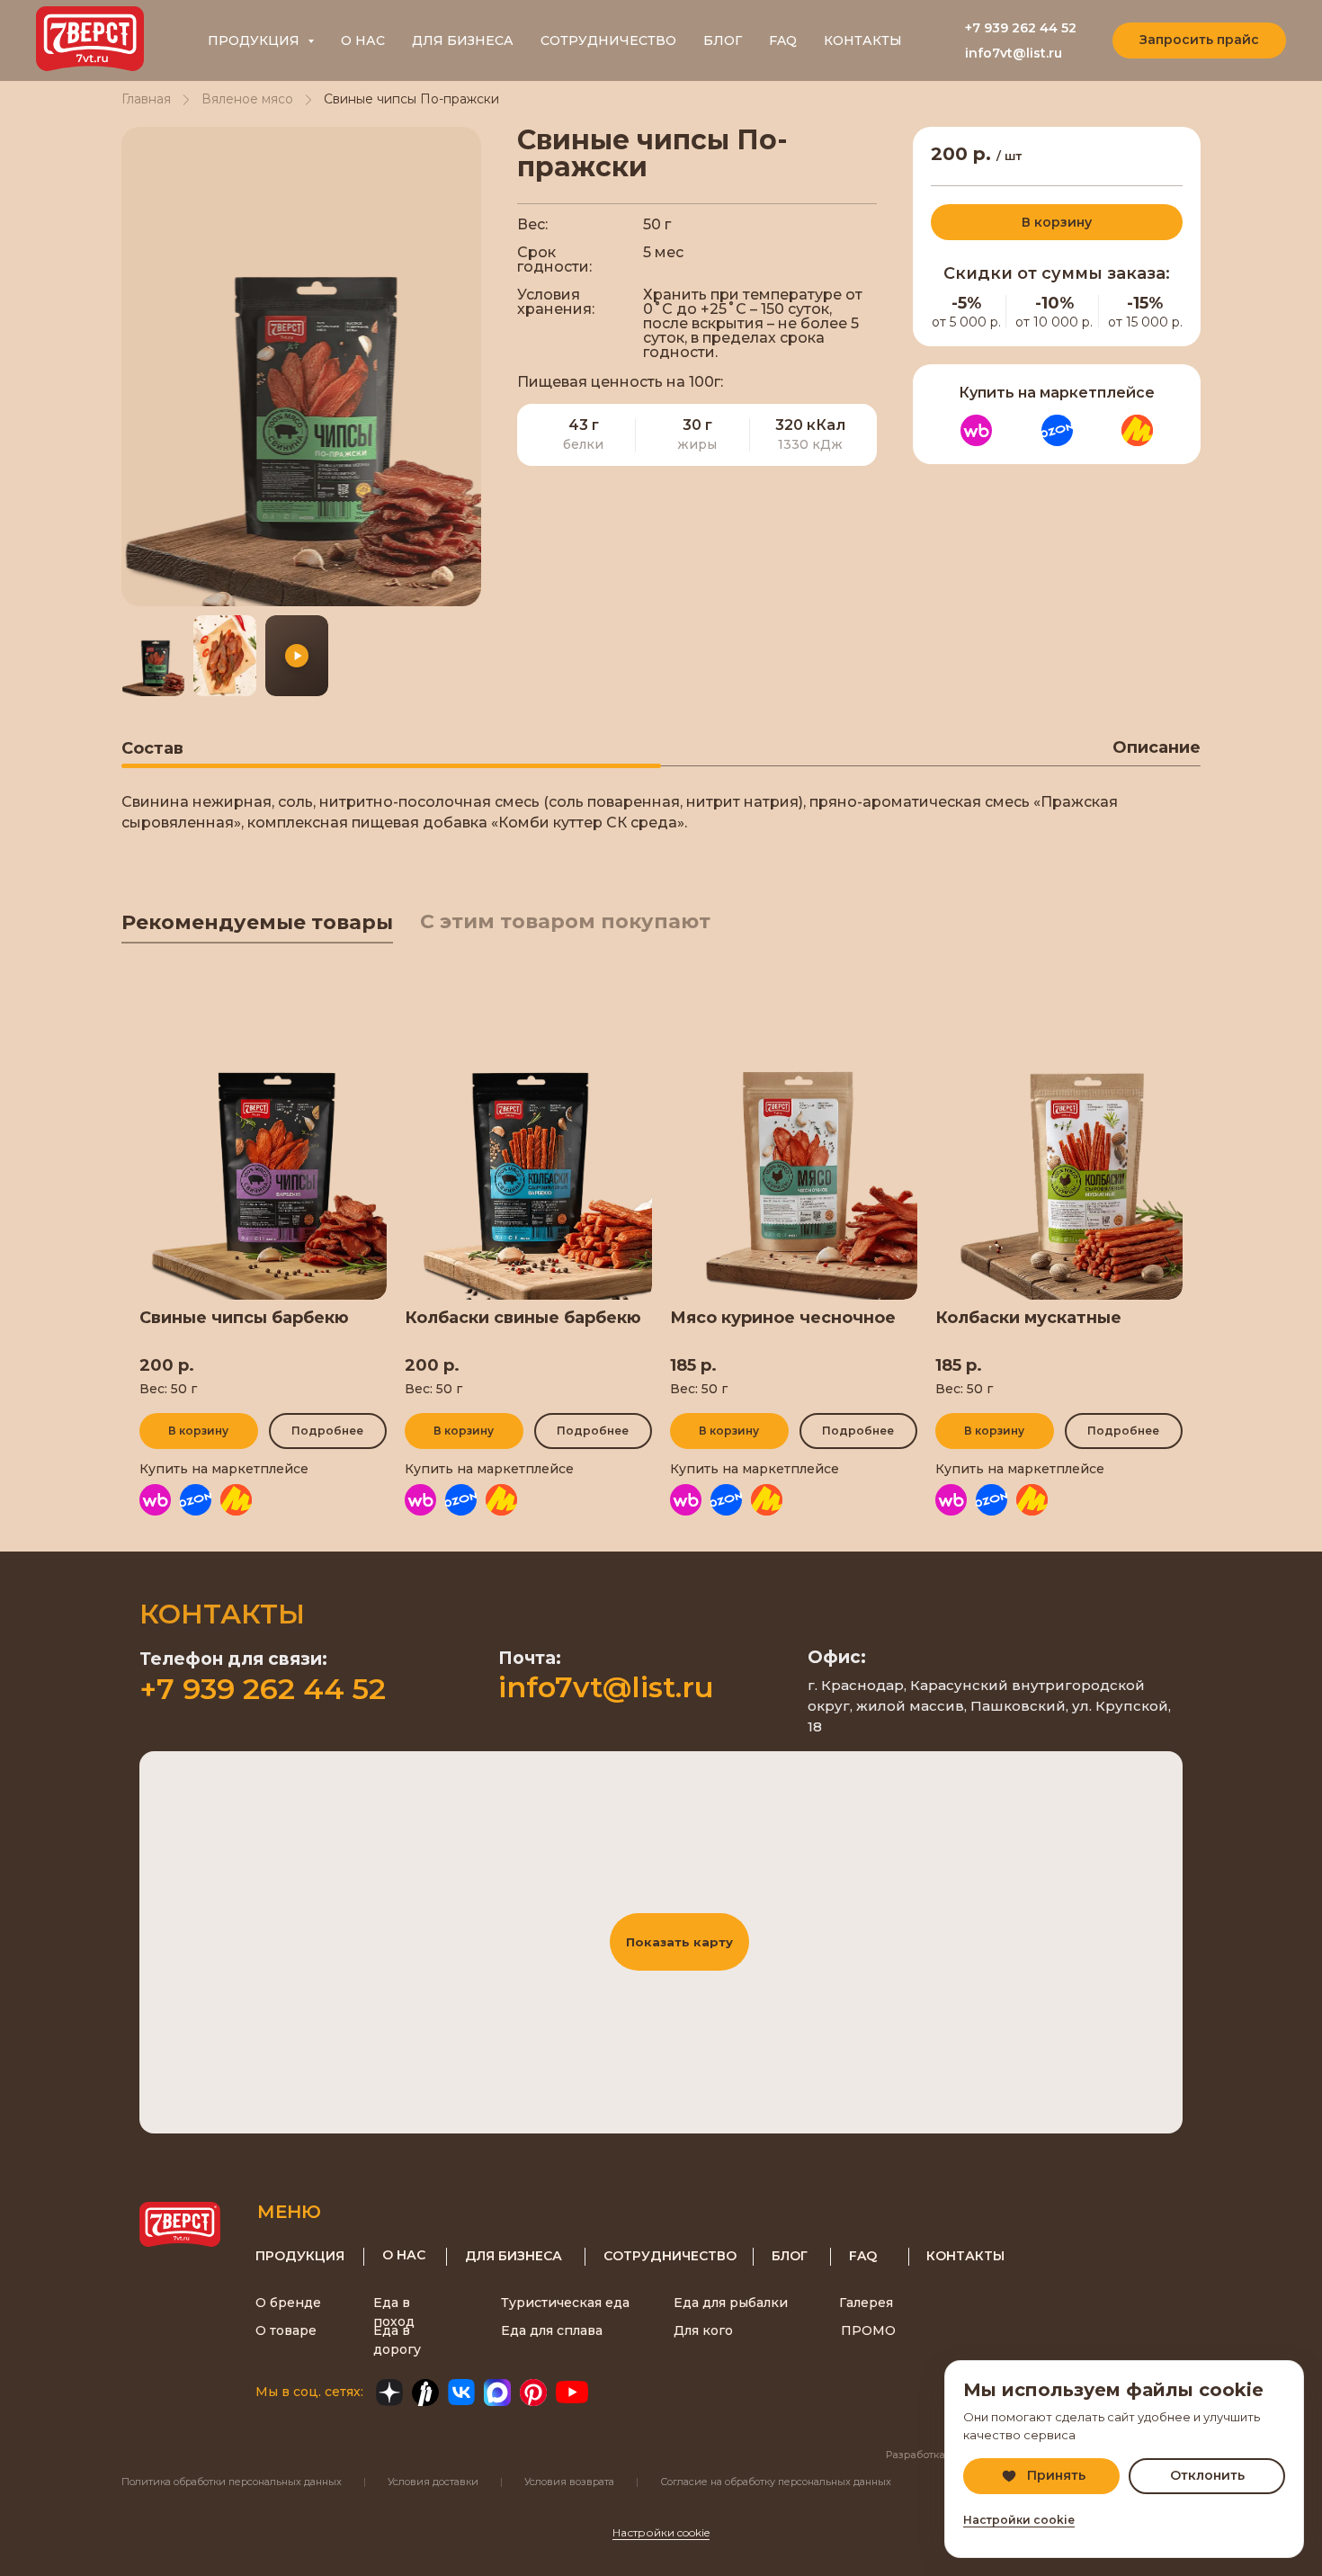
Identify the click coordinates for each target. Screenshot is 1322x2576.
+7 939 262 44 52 (1021, 28)
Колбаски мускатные (1028, 1318)
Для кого (703, 2330)
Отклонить (1207, 2475)
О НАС (363, 40)
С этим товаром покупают (565, 921)
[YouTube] (572, 2393)
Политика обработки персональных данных (232, 2482)
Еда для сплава (552, 2330)
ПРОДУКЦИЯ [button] (255, 40)
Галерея (866, 2303)
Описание (1157, 747)
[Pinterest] (533, 2393)
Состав (152, 748)
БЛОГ (723, 40)
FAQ (783, 40)
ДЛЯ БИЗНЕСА (463, 40)
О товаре (286, 2330)
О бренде (288, 2303)
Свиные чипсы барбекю (244, 1318)
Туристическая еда (565, 2303)
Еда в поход (394, 2312)
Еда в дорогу (397, 2340)
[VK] (461, 2393)
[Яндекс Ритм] (425, 2393)
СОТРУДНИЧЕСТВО (608, 40)
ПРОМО (868, 2330)
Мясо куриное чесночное (783, 1318)
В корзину (1057, 222)
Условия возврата (569, 2482)
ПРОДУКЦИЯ (300, 2256)
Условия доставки (433, 2482)
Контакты (965, 2256)
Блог (790, 2256)
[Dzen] (389, 2393)
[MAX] (497, 2393)
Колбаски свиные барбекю (523, 1318)
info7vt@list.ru (1014, 53)
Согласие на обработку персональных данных (776, 2482)
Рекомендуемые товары (257, 922)
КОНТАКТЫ (863, 40)
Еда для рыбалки (731, 2303)
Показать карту (679, 1942)
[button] (1199, 40)
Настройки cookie (661, 2532)
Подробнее (327, 1431)
